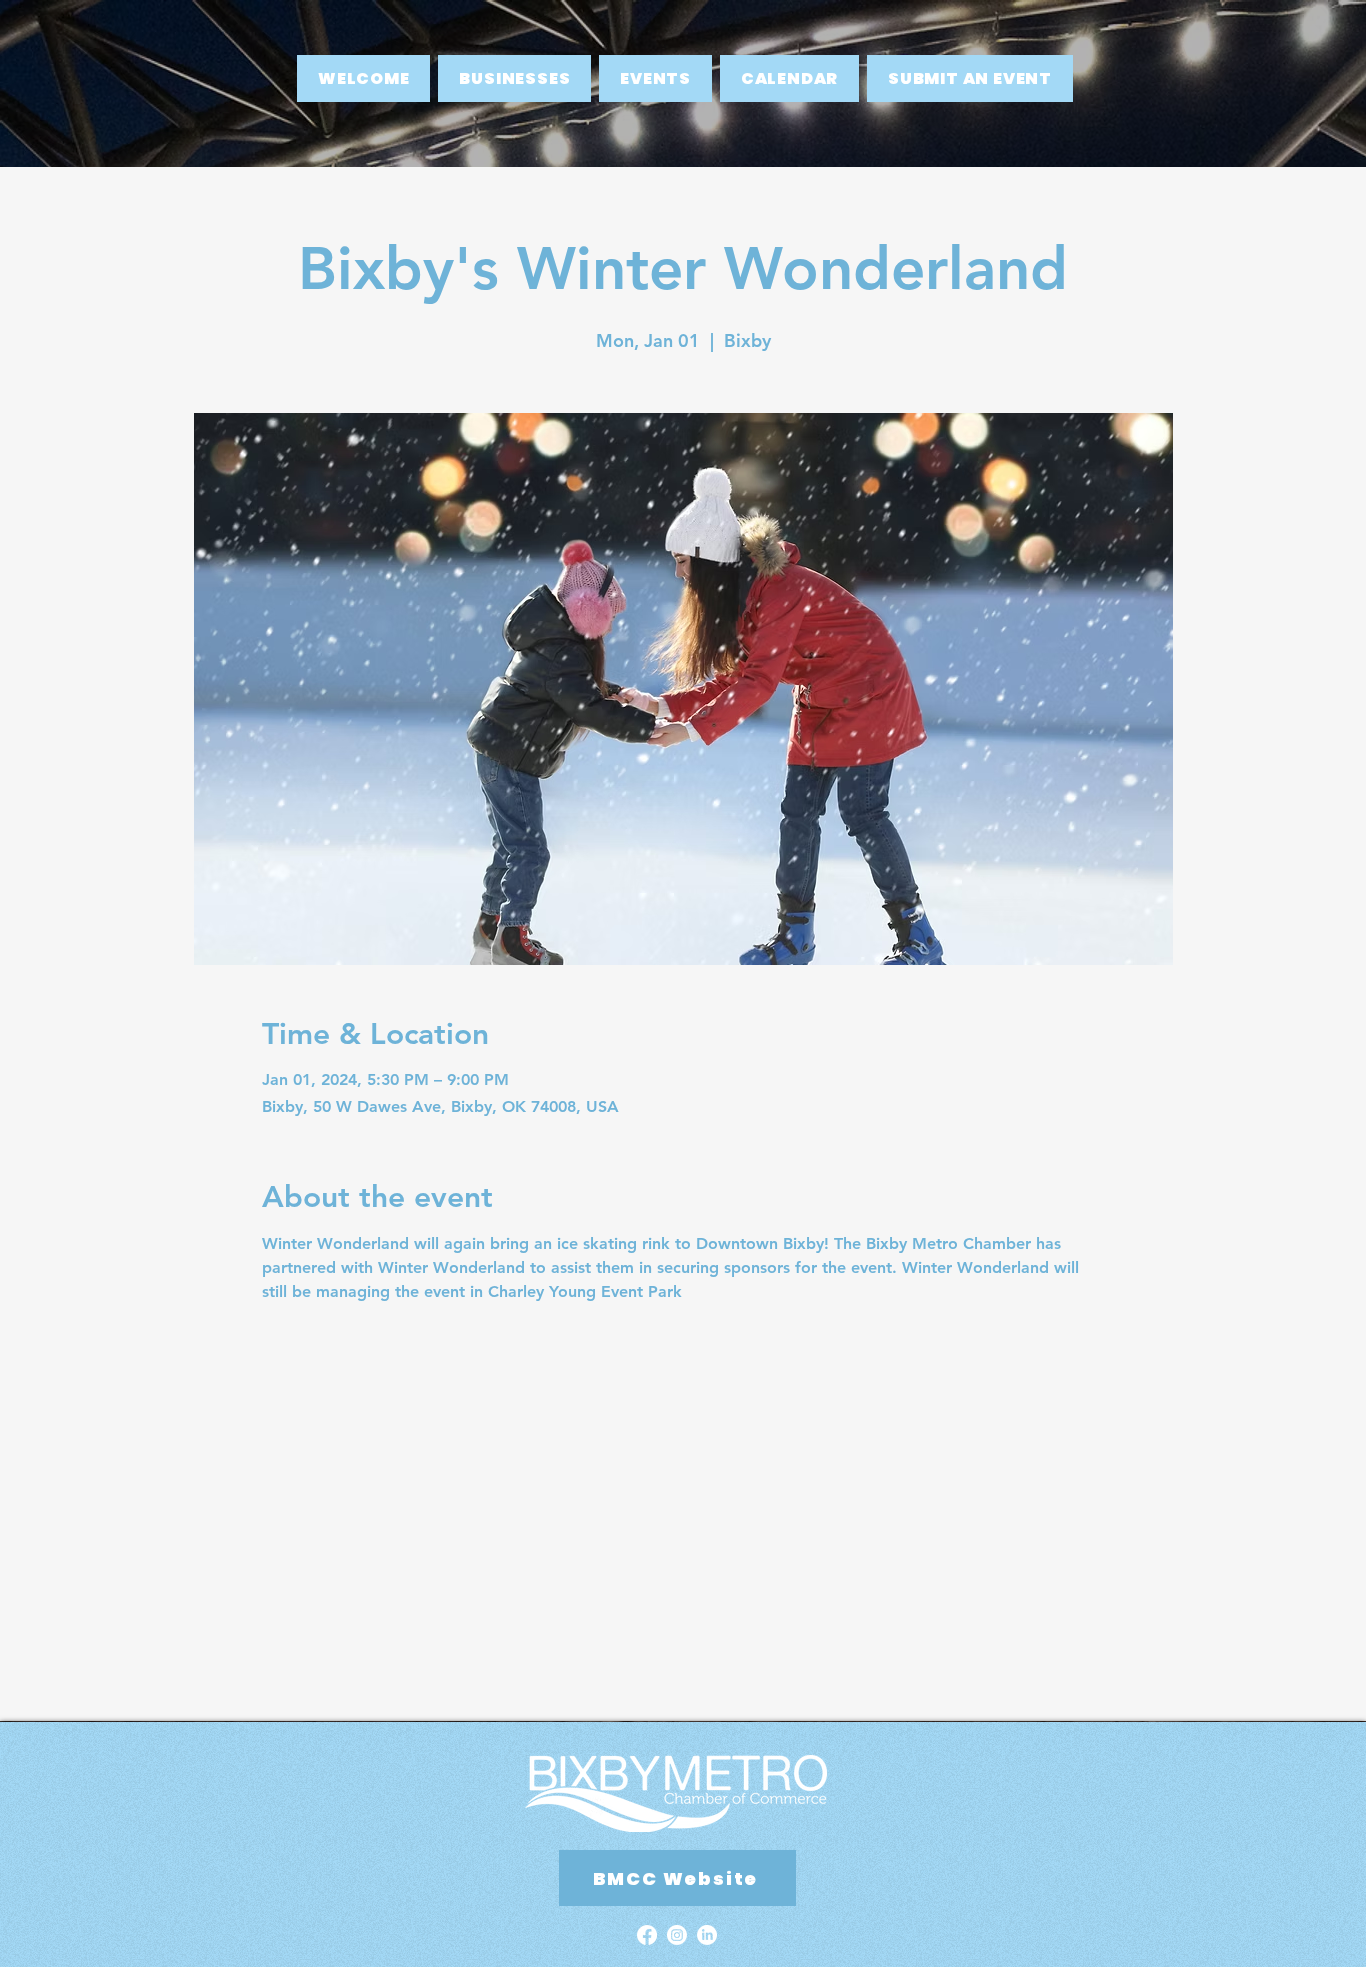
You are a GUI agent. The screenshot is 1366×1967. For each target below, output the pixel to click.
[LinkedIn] (707, 1935)
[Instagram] (677, 1935)
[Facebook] (647, 1935)
